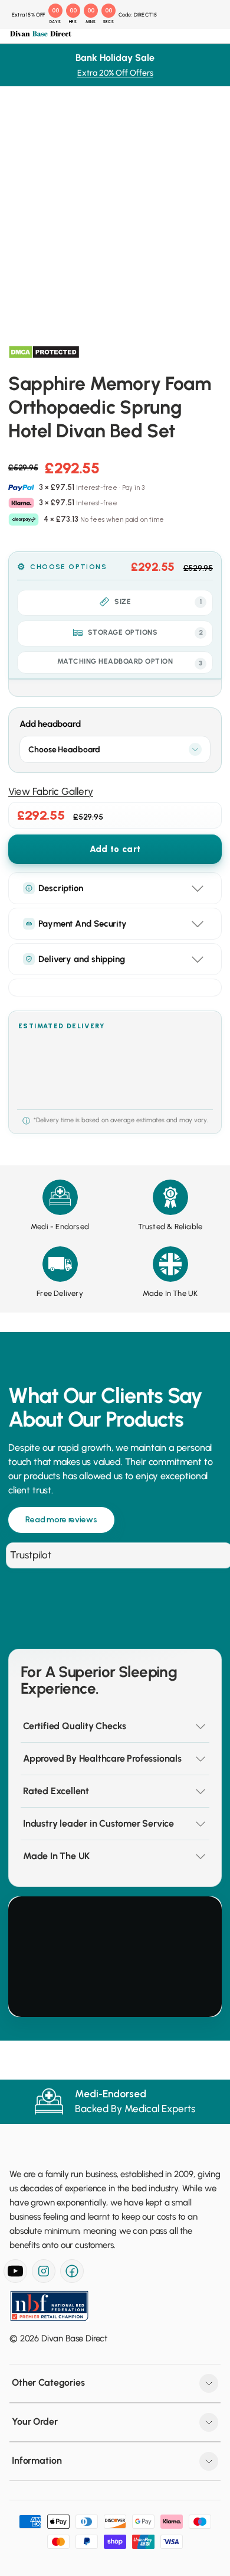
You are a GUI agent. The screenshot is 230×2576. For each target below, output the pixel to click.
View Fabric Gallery (51, 791)
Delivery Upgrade (58, 493)
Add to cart (115, 849)
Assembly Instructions (67, 522)
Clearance (45, 345)
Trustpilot (31, 1555)
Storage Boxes (54, 301)
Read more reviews (61, 1520)
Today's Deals (53, 80)
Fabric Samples (54, 464)
